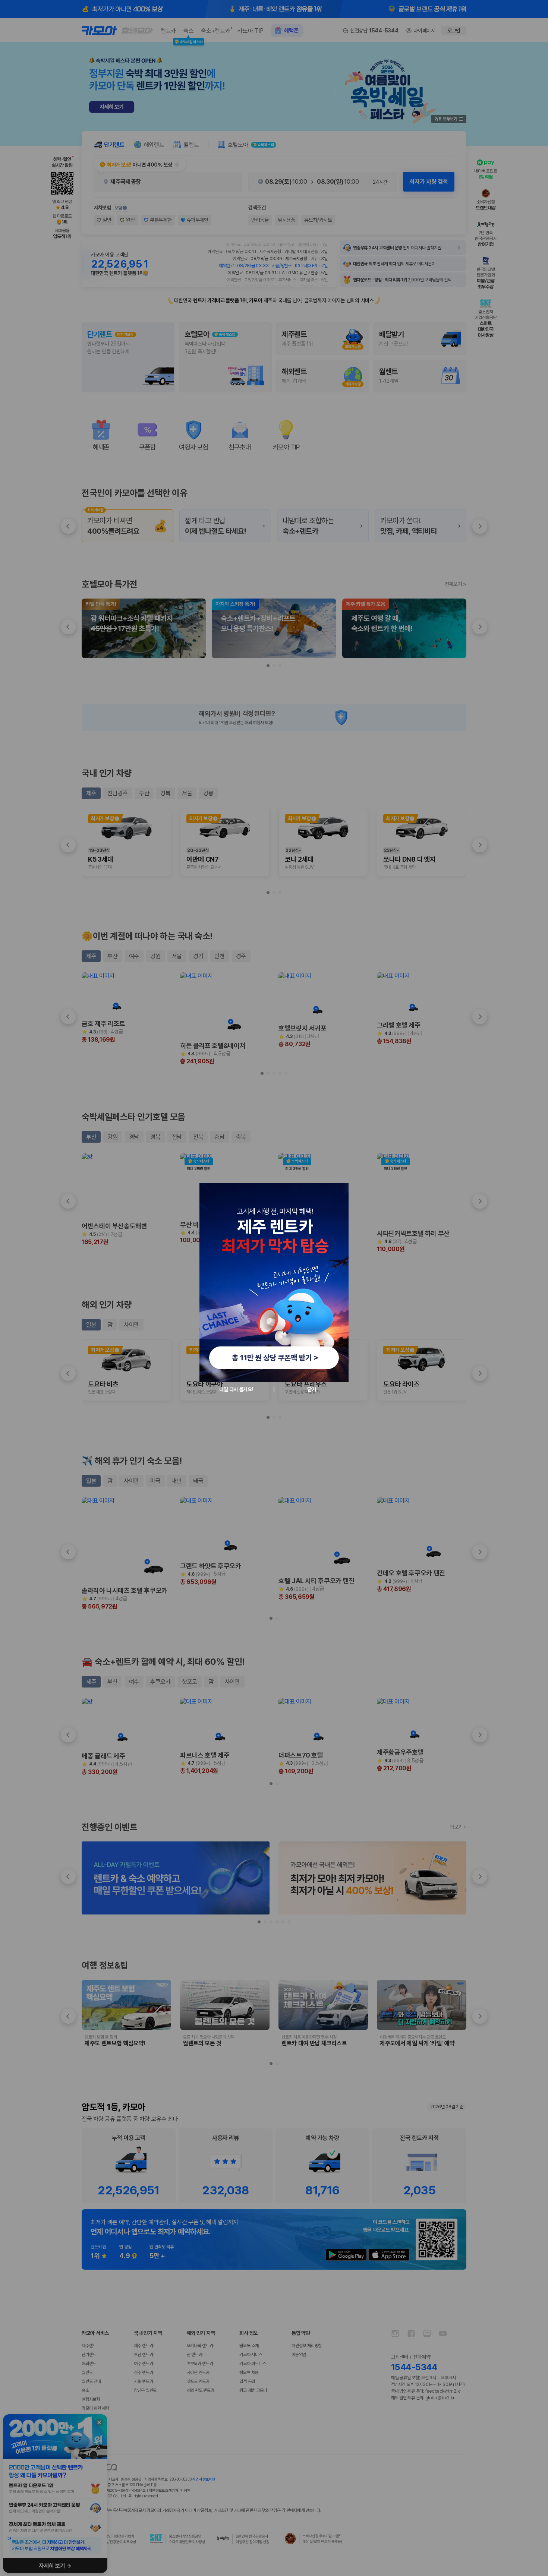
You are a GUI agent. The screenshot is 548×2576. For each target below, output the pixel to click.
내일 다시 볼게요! (236, 1389)
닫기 (311, 1389)
